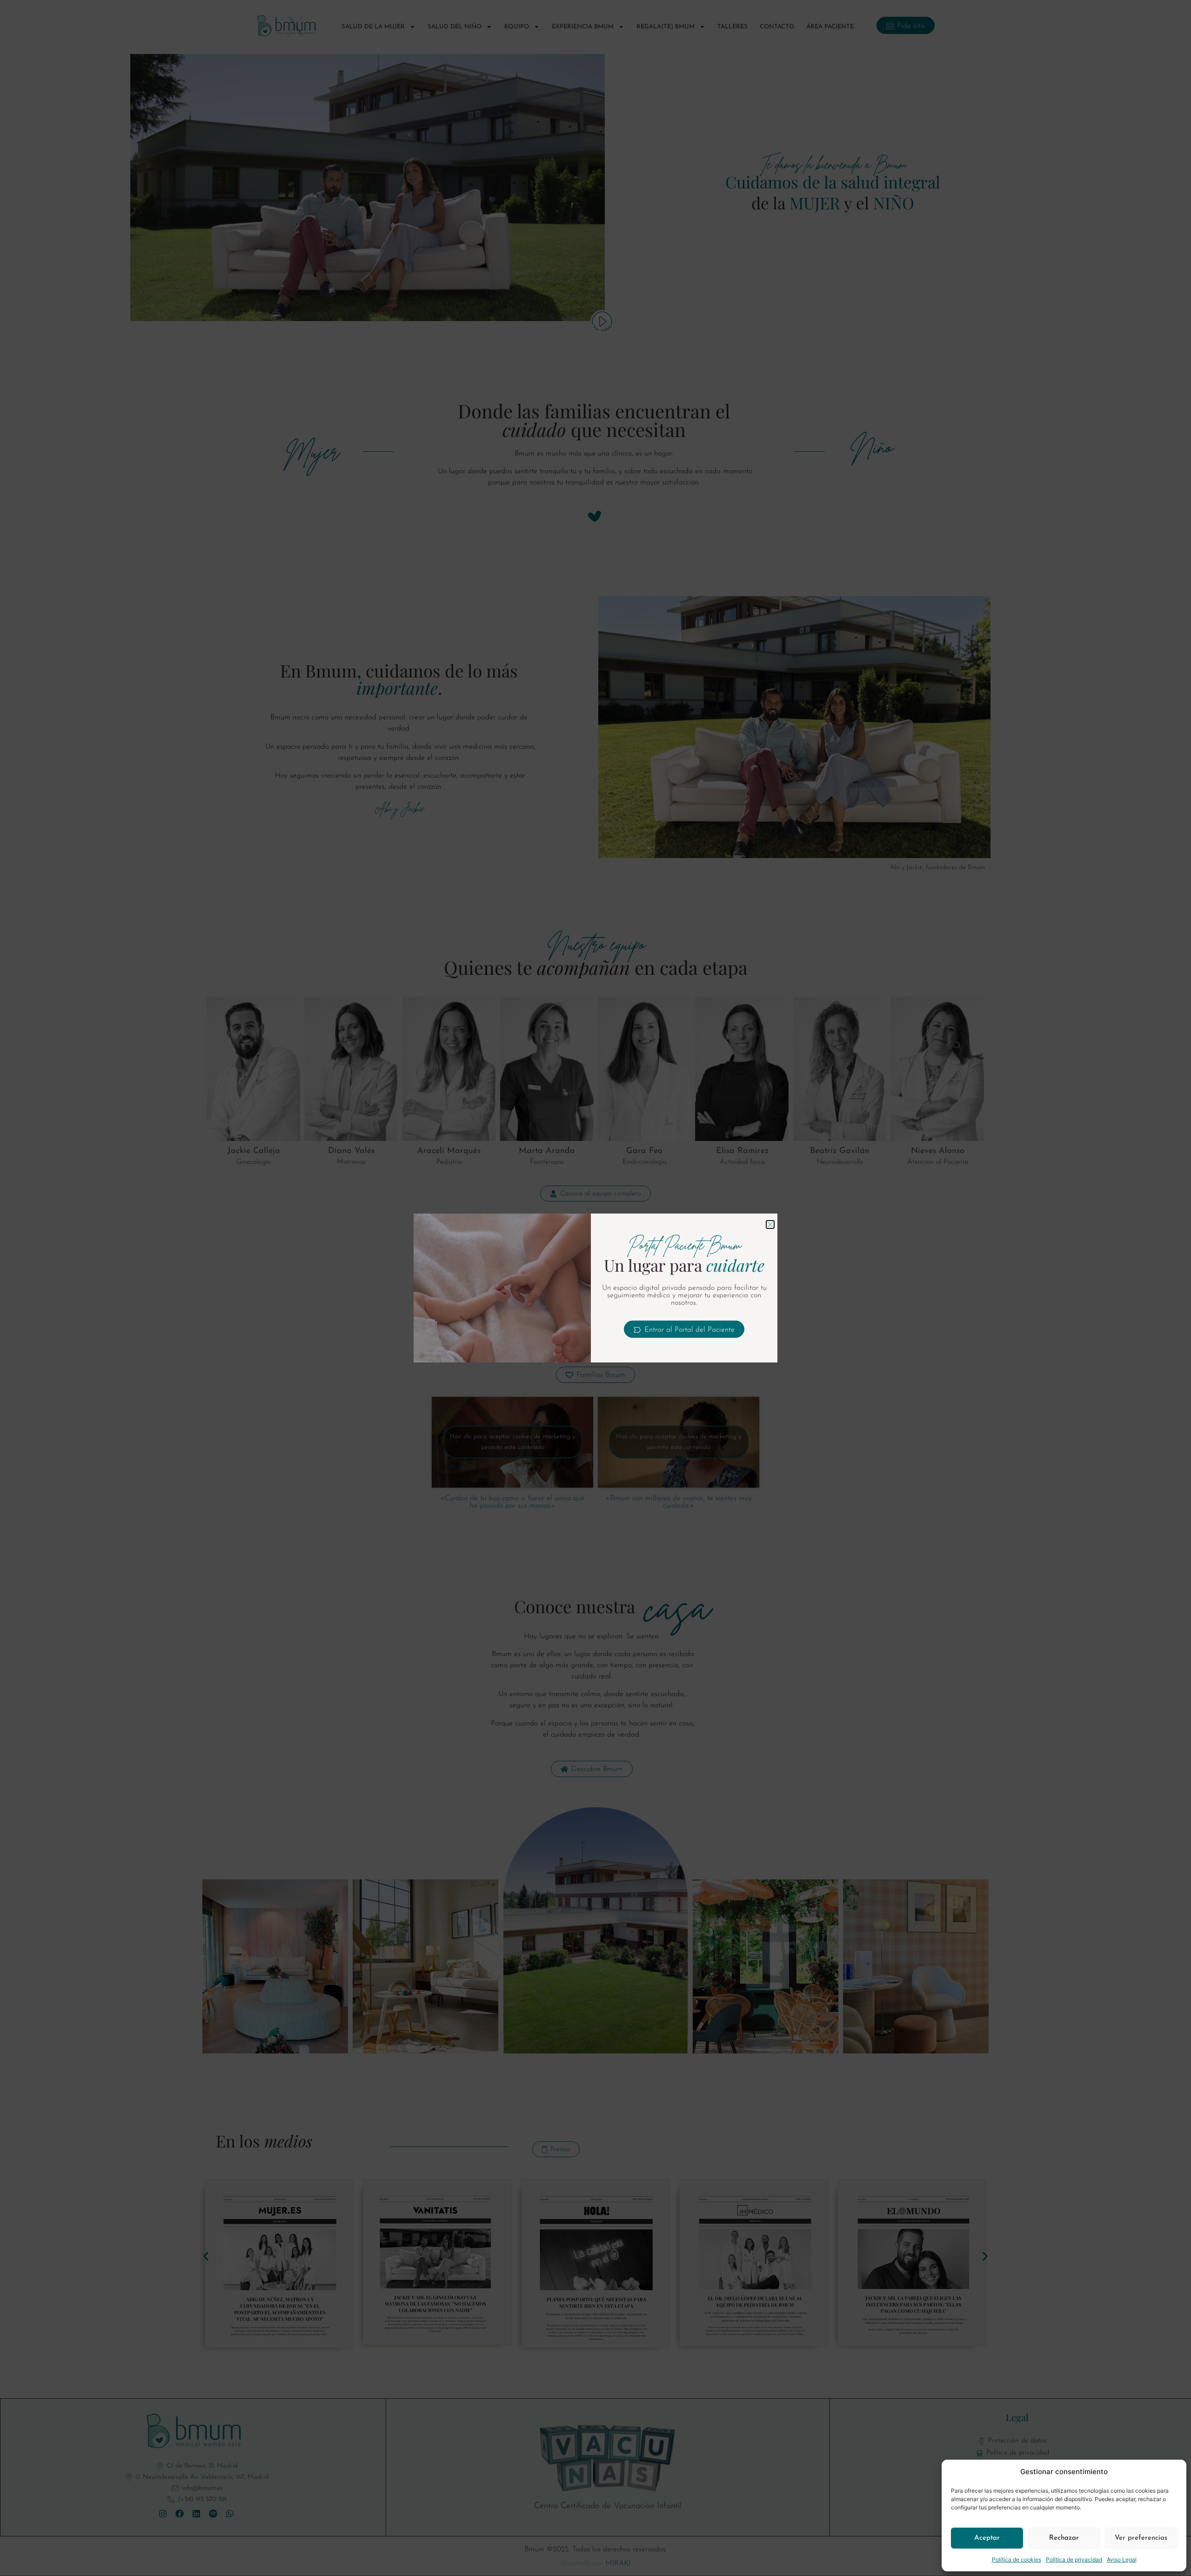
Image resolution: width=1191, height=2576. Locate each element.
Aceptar (987, 2538)
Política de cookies (1017, 2559)
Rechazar (1064, 2538)
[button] (770, 1224)
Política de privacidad (1074, 2559)
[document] (595, 1288)
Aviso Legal (1122, 2559)
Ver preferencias (1141, 2538)
